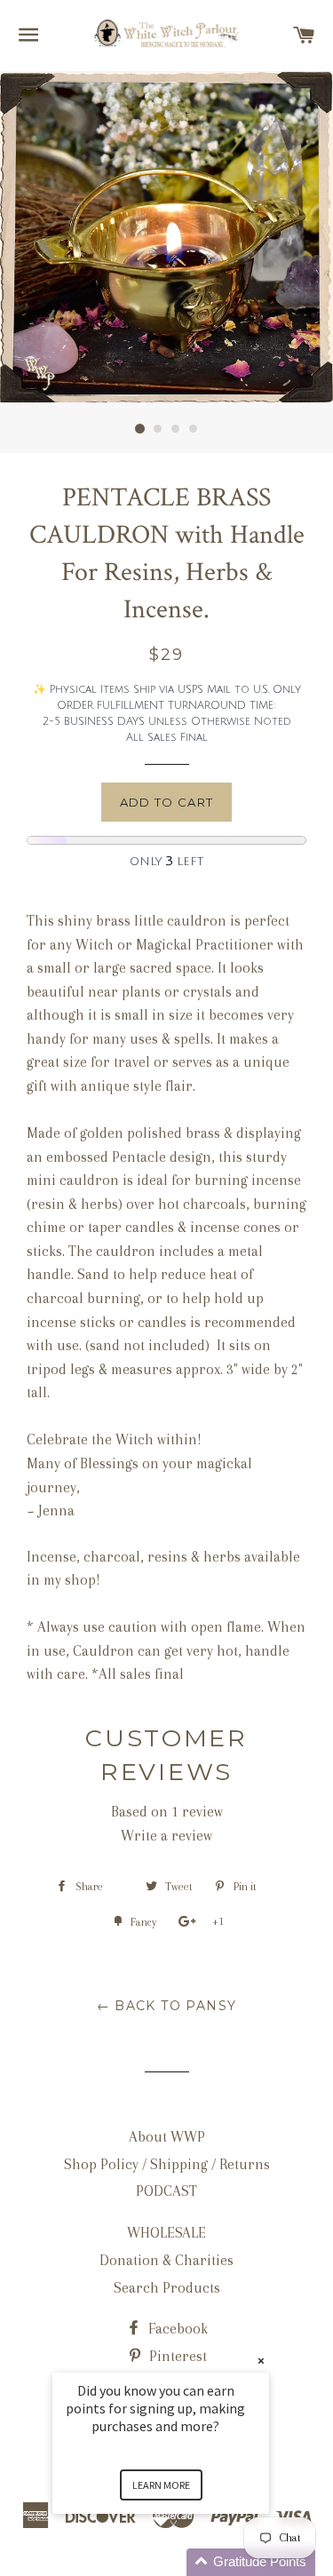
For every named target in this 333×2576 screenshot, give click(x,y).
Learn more (161, 2485)
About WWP (167, 2137)
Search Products (167, 2288)
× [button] (261, 2361)
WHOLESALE (166, 2233)
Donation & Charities (166, 2260)
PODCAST (166, 2191)
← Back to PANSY (167, 2006)
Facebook (176, 2329)
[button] (182, 2562)
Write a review (166, 1836)
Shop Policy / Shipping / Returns (167, 2164)
